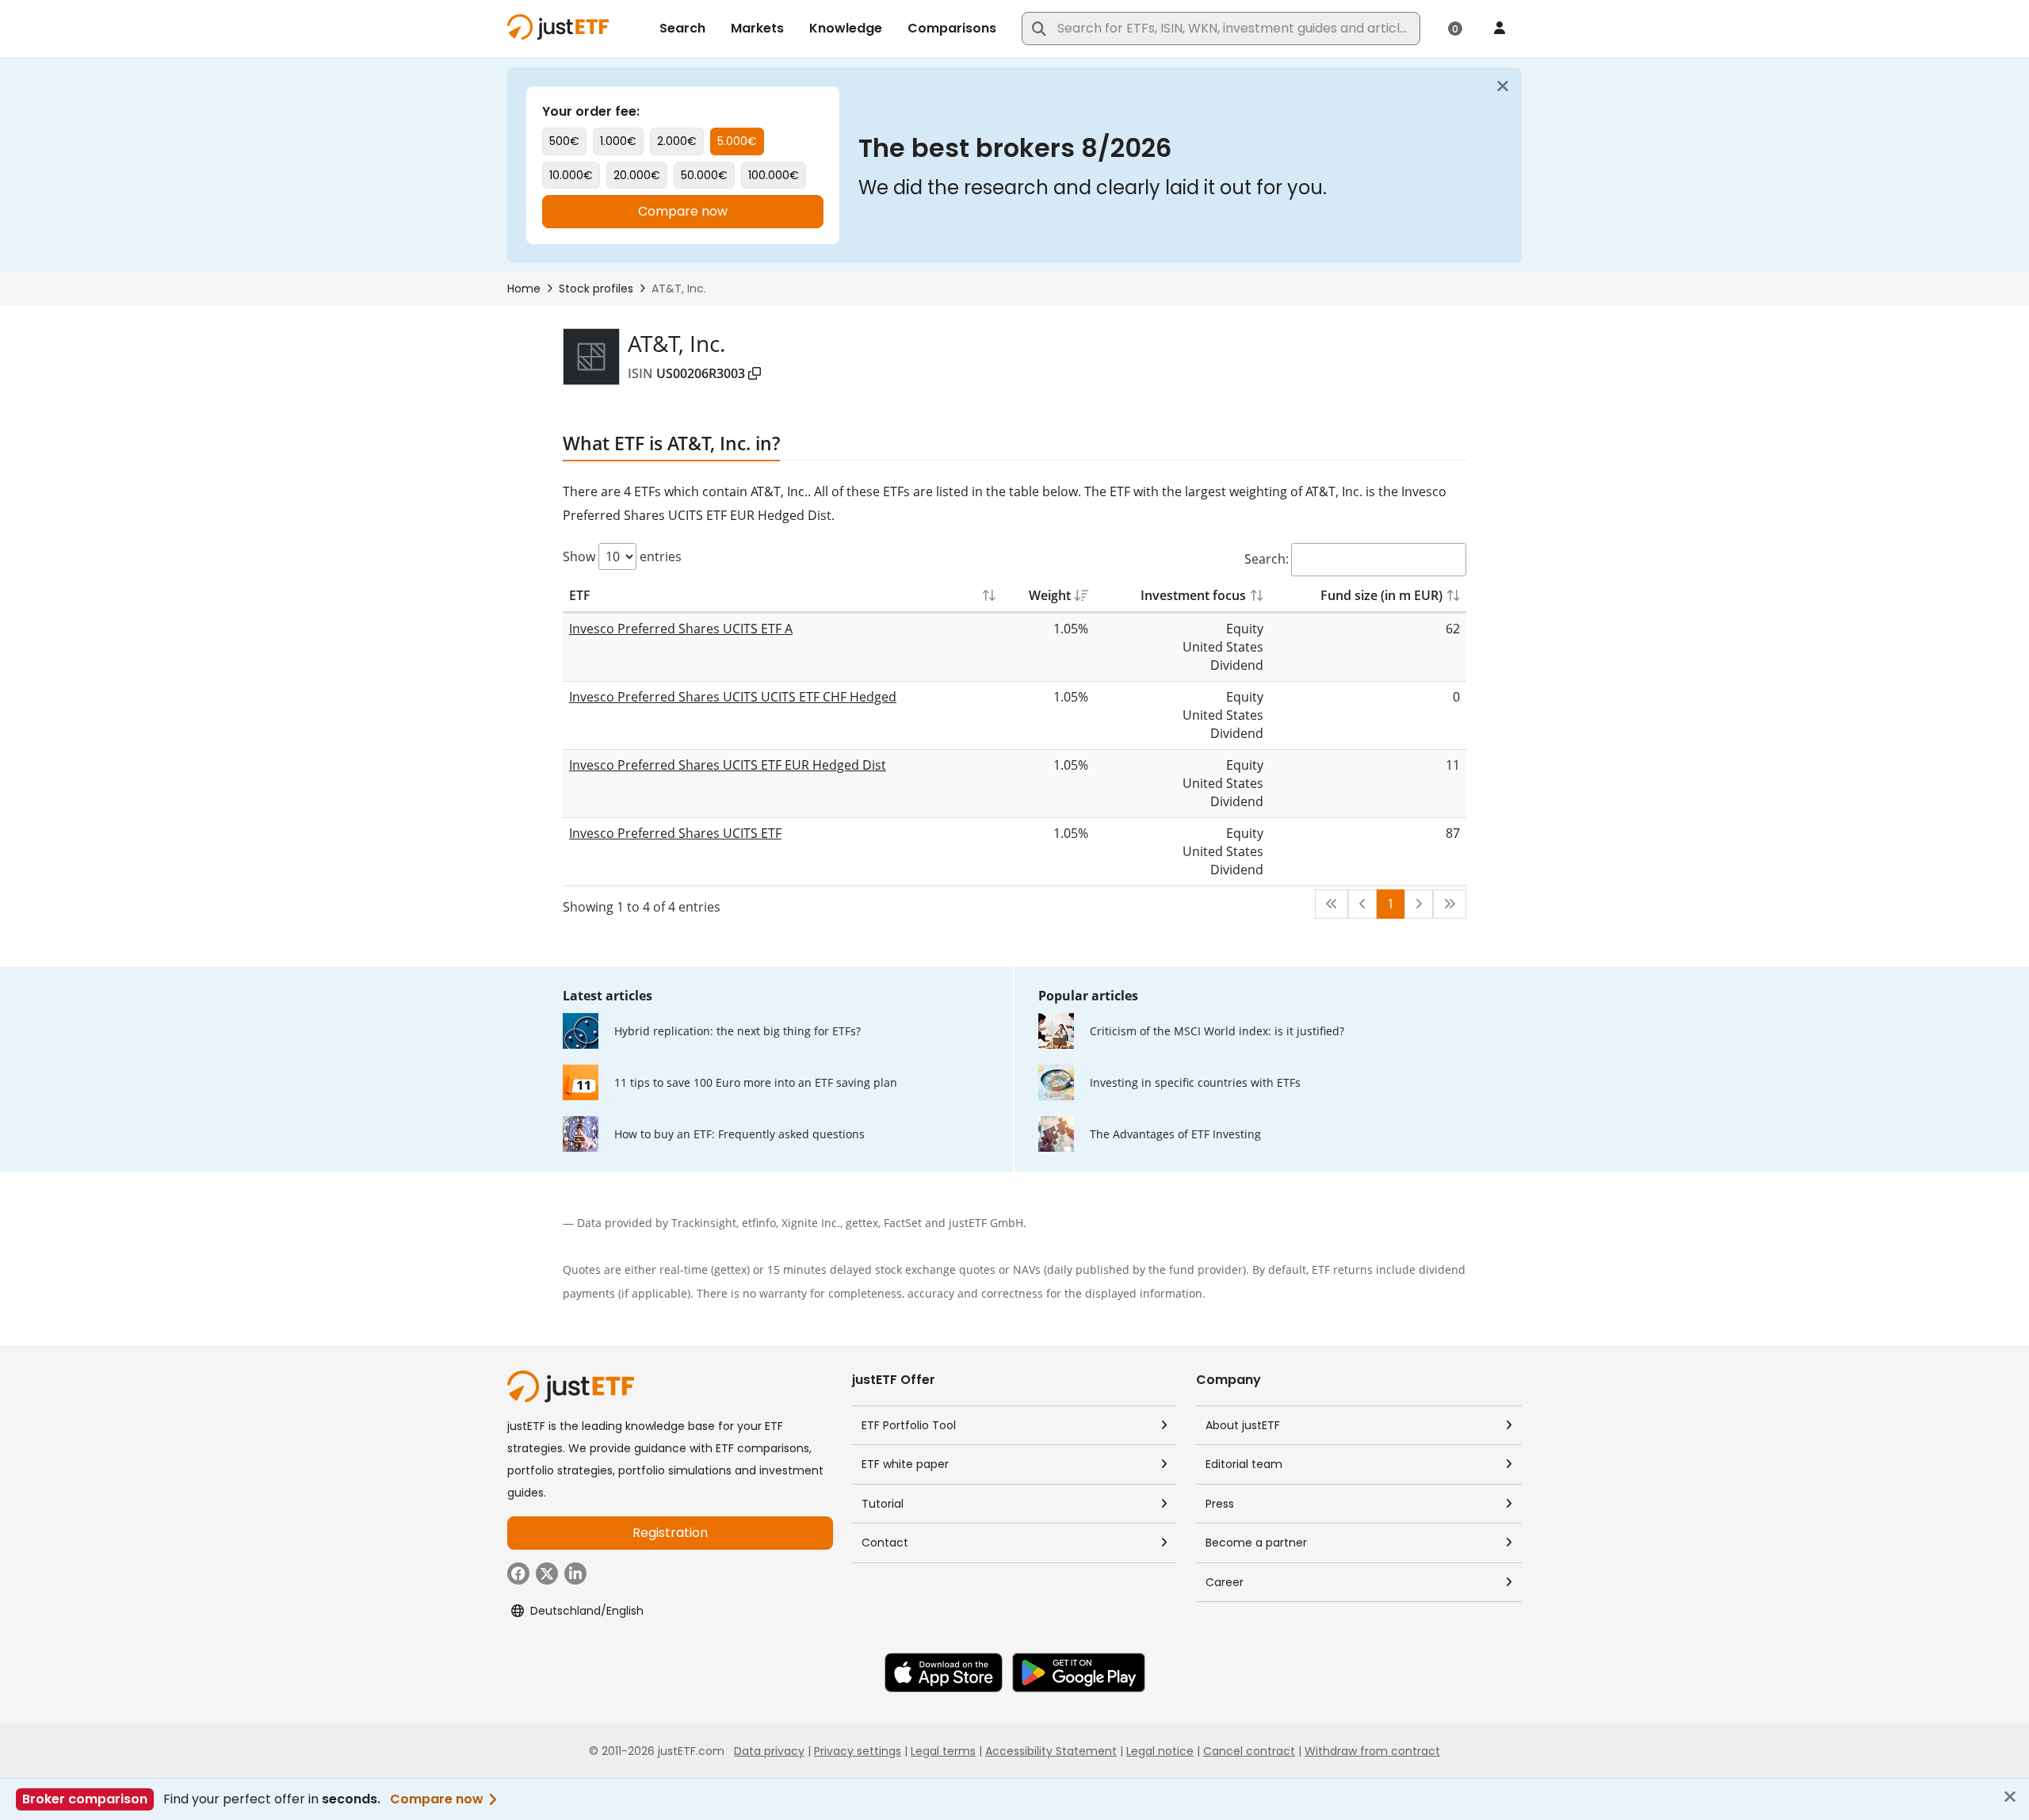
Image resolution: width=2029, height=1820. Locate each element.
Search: (1267, 559)
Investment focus (1193, 595)
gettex (862, 1223)
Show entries (622, 556)
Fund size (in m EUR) (1381, 595)
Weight (1050, 595)
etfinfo (759, 1223)
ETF (580, 595)
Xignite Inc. (811, 1223)
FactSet (903, 1223)
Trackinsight (704, 1223)
